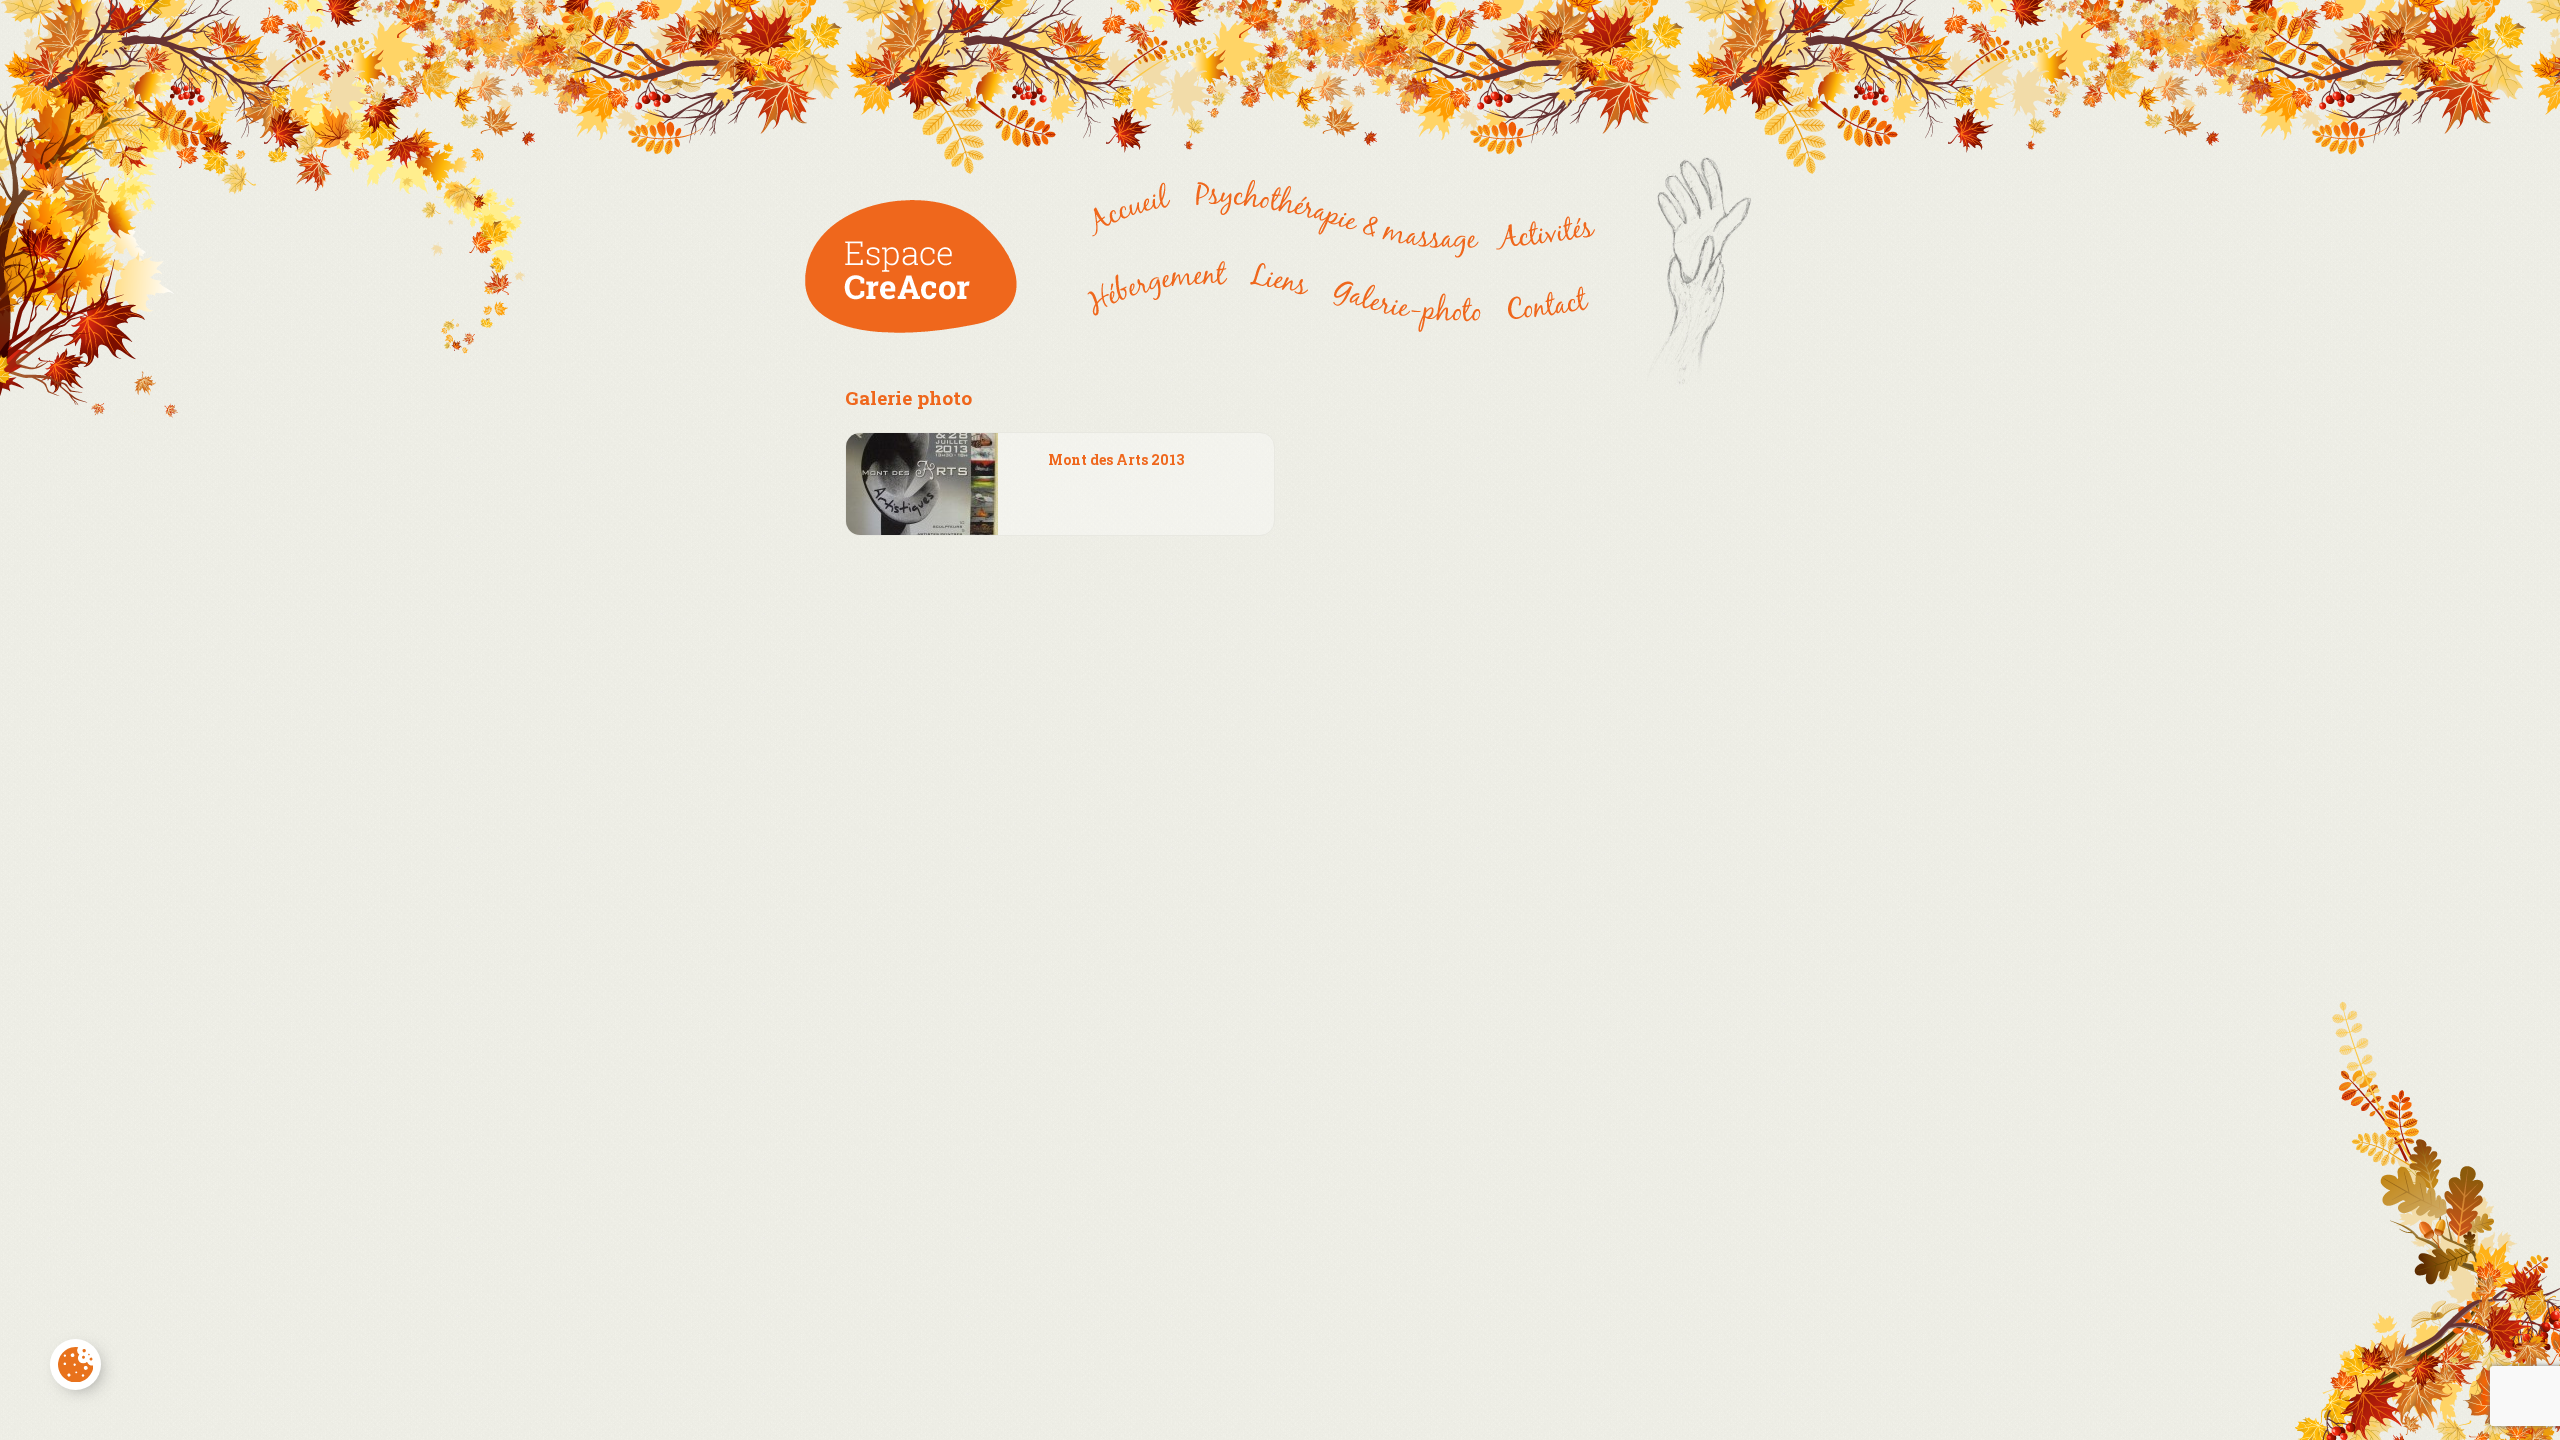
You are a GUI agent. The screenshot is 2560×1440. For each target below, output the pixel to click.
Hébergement (1164, 301)
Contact (1545, 301)
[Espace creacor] (911, 327)
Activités (1539, 220)
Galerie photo (1405, 301)
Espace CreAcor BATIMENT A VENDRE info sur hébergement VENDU (1134, 220)
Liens (1279, 294)
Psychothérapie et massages (1332, 220)
